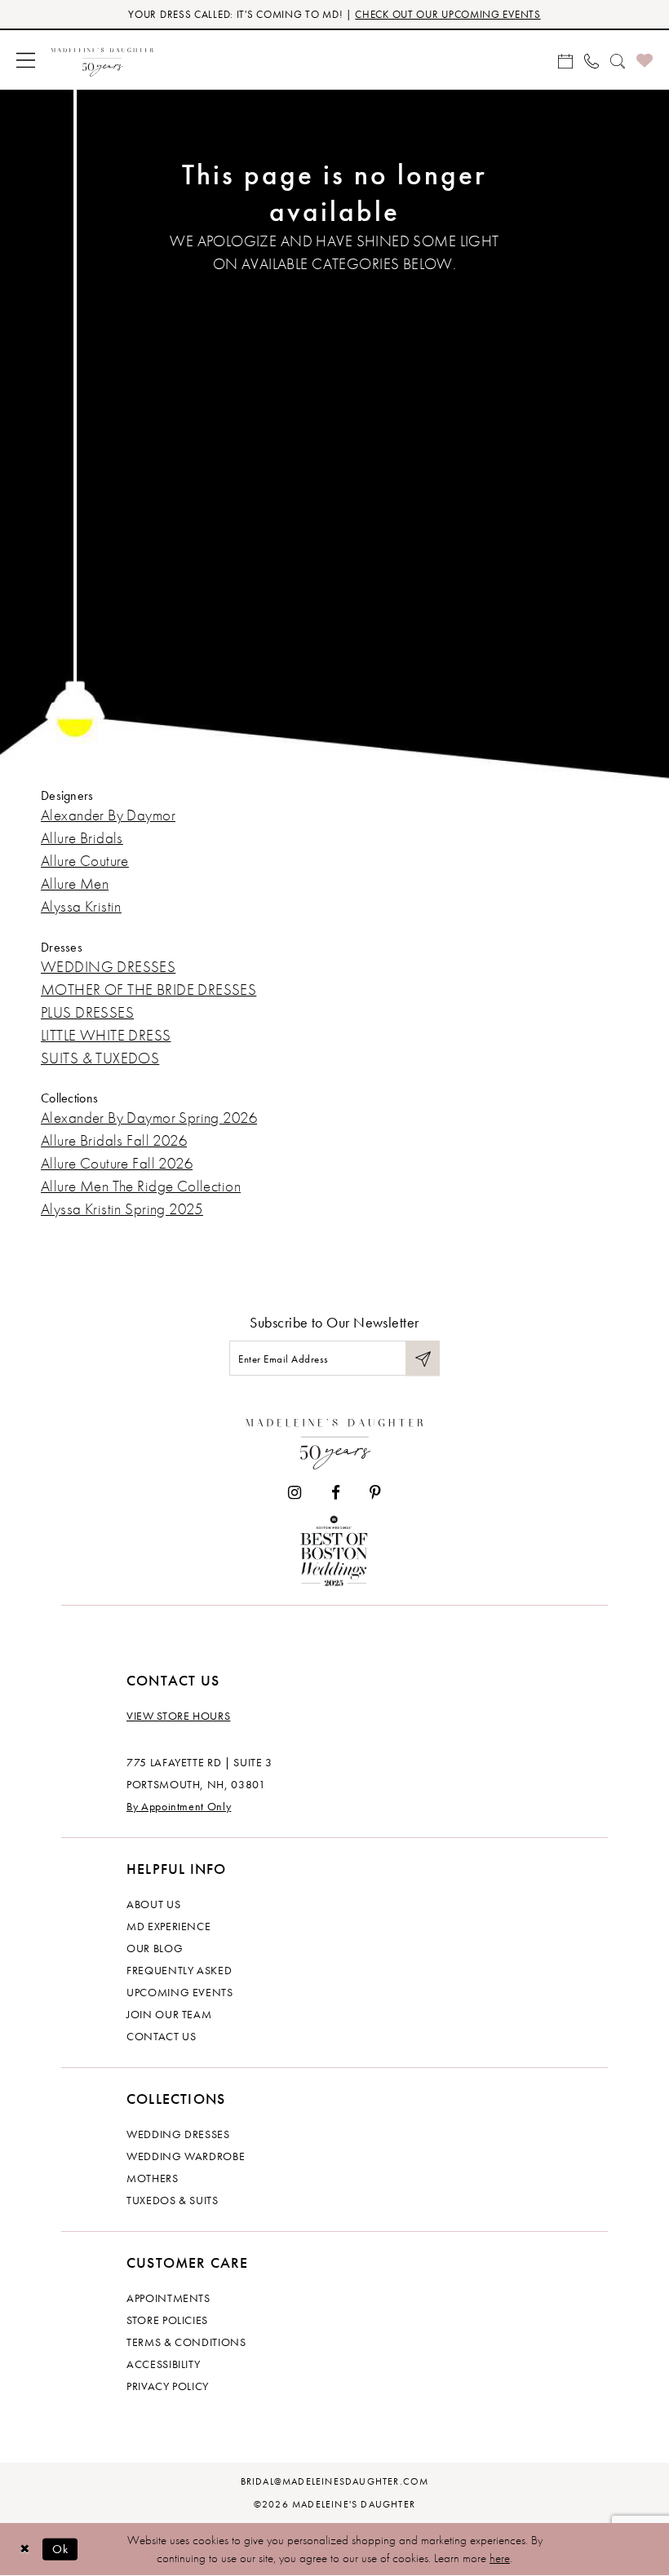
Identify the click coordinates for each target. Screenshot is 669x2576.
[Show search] (618, 60)
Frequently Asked (179, 1970)
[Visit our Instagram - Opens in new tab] (295, 1493)
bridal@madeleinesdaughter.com (335, 2481)
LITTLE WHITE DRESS (106, 1035)
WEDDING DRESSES (108, 967)
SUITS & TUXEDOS (100, 1058)
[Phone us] (591, 60)
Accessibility (163, 2364)
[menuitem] (26, 60)
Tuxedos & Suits (173, 2200)
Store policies (167, 2320)
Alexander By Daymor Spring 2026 (149, 1118)
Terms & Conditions (186, 2342)
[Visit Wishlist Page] (645, 60)
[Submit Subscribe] (423, 1358)
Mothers (153, 2178)
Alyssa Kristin (81, 906)
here (500, 2558)
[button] (26, 60)
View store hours (178, 1716)
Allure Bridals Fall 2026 (114, 1140)
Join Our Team (169, 2014)
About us (153, 1904)
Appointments (168, 2298)
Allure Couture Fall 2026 (117, 1163)
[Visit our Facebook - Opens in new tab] (336, 1493)
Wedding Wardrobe (186, 2156)
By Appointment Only (179, 1806)
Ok (61, 2549)
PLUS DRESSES (87, 1012)
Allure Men (75, 884)
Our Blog (155, 1948)
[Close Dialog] (24, 2549)
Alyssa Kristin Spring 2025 (122, 1209)
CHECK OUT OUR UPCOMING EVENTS (447, 14)
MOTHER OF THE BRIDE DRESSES (148, 990)
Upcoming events (180, 1992)
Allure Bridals (82, 838)
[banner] (102, 60)
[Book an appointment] (565, 60)
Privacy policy (168, 2386)
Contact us (162, 2036)
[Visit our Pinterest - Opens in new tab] (375, 1493)
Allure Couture (85, 861)
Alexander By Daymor (108, 815)
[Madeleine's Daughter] (335, 1440)
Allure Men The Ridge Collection (141, 1186)
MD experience (168, 1926)
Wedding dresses (178, 2134)
